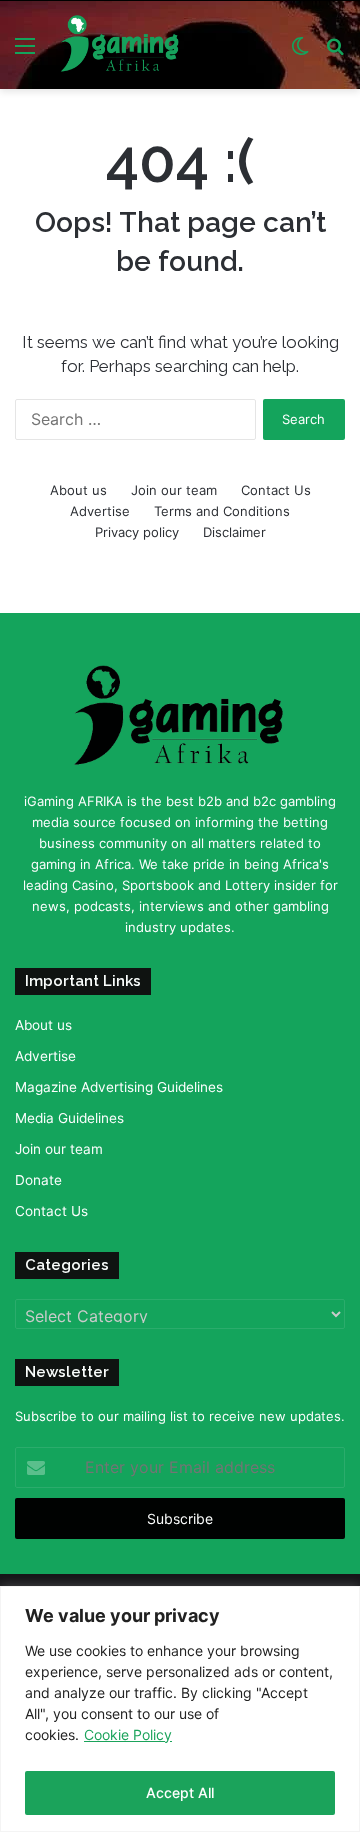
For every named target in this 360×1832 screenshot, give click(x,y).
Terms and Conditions (222, 511)
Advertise (100, 511)
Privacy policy (137, 532)
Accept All (180, 1792)
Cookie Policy (128, 1734)
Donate (38, 1180)
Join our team (174, 490)
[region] (180, 1709)
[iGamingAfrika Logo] (120, 45)
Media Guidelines (69, 1118)
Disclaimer (234, 532)
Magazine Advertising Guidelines (119, 1087)
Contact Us (276, 490)
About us (78, 490)
